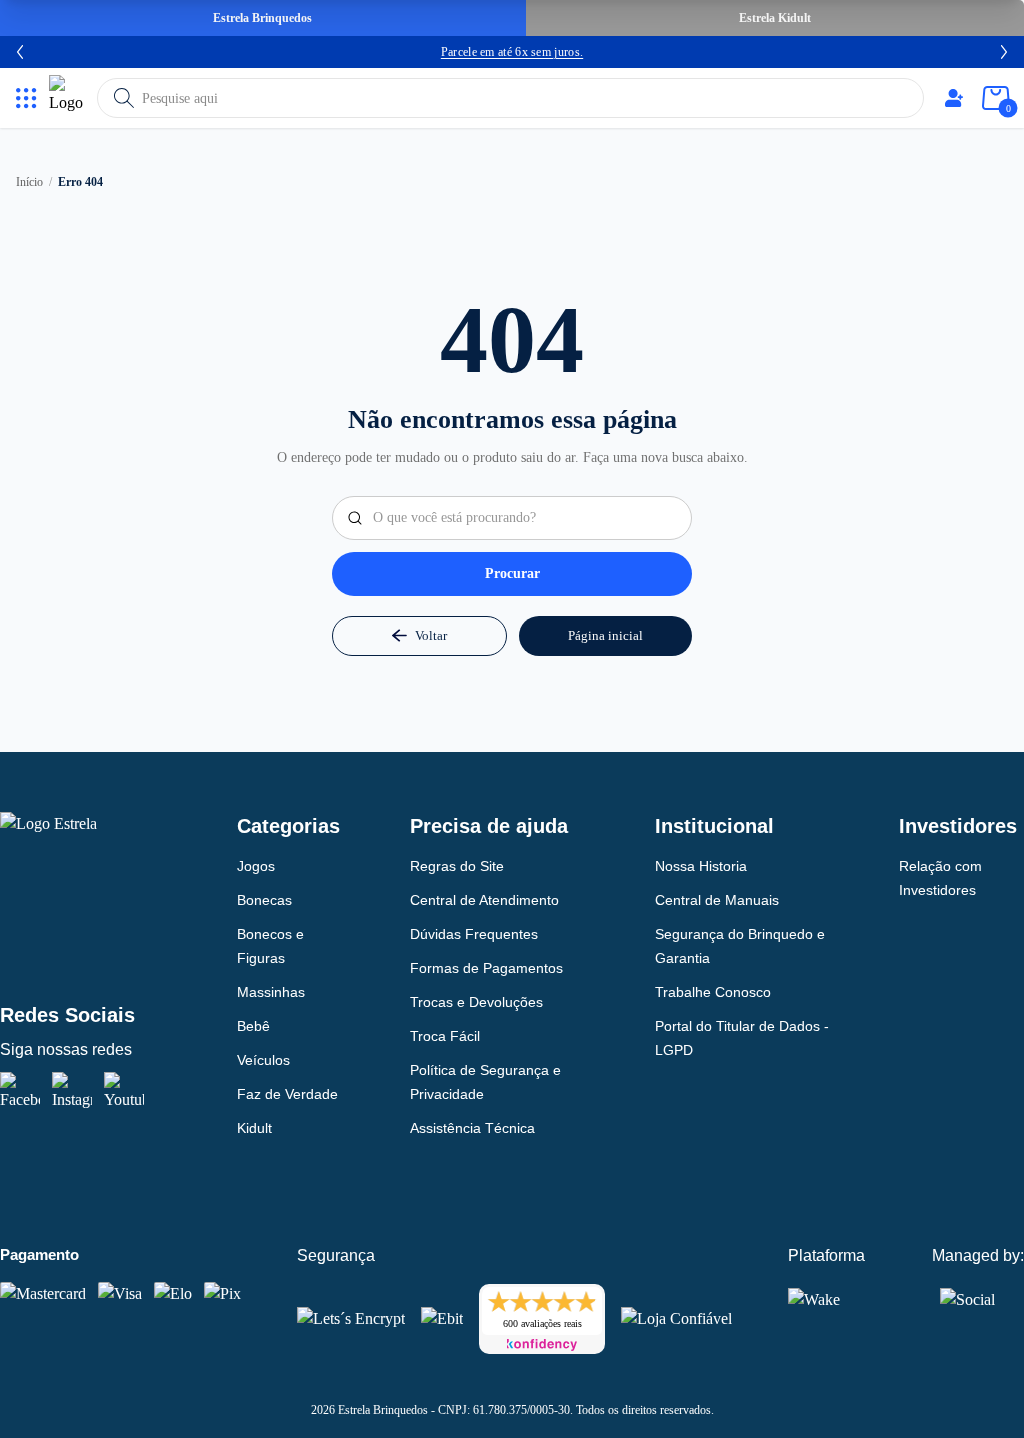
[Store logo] (69, 98)
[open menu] (26, 98)
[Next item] (1004, 52)
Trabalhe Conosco (713, 992)
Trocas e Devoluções (476, 1002)
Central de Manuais (717, 900)
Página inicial (605, 635)
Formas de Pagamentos (486, 968)
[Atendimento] (954, 98)
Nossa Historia (701, 866)
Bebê (253, 1026)
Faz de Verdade (287, 1094)
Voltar (431, 635)
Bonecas (264, 900)
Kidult (254, 1128)
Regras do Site (457, 866)
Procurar (512, 573)
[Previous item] (20, 52)
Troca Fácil (445, 1036)
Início (29, 182)
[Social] (967, 1296)
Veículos (263, 1060)
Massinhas (271, 992)
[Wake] (828, 1299)
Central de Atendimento (484, 900)
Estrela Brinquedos (262, 18)
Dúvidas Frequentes (474, 934)
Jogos (256, 866)
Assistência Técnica (472, 1128)
